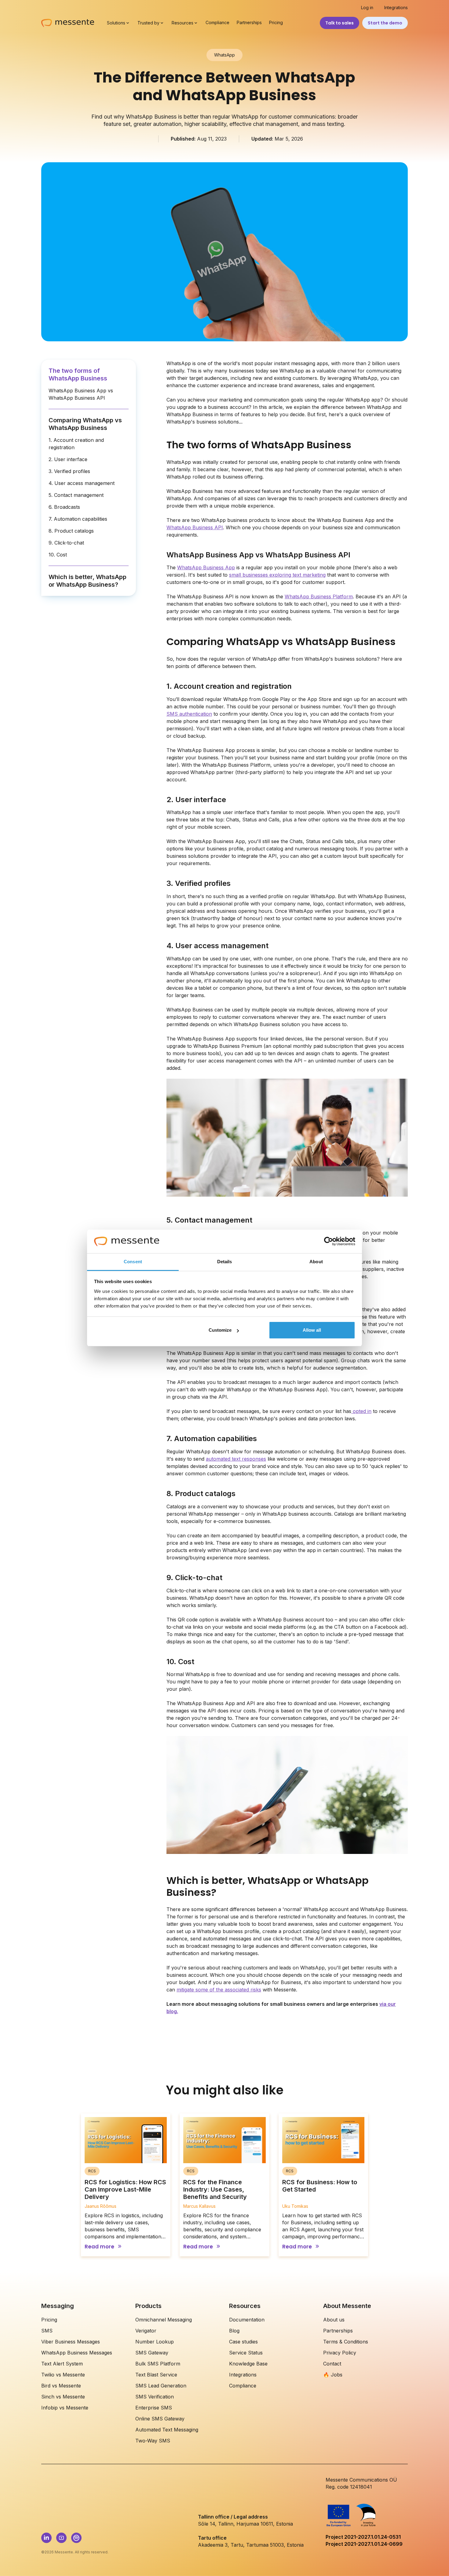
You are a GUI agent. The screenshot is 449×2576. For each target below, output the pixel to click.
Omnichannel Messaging (164, 2320)
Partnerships (249, 23)
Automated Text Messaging (167, 2430)
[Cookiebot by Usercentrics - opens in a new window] (329, 1242)
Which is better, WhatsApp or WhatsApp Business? (88, 581)
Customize (220, 1330)
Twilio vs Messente (63, 2375)
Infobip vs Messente (65, 2408)
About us (334, 2320)
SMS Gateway (152, 2353)
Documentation (247, 2320)
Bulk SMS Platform (158, 2364)
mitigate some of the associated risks (219, 1990)
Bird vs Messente (61, 2386)
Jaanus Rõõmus (100, 2206)
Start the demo (385, 23)
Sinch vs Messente (63, 2397)
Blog (234, 2331)
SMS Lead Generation (161, 2386)
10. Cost (58, 555)
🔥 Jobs (333, 2375)
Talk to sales (339, 23)
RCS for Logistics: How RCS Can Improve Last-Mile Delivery (125, 2189)
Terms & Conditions (346, 2342)
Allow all (312, 1330)
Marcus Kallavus (199, 2206)
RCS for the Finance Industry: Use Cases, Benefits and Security (215, 2189)
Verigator (146, 2331)
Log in (367, 8)
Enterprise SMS (154, 2408)
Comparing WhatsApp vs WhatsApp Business (85, 424)
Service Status (246, 2353)
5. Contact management (76, 495)
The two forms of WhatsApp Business (78, 374)
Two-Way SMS (153, 2441)
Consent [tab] (133, 1262)
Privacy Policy (340, 2353)
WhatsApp (224, 55)
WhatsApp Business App (206, 567)
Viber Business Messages (71, 2342)
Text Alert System (62, 2364)
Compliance (217, 23)
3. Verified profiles (69, 471)
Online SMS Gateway (160, 2419)
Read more (99, 2247)
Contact (332, 2364)
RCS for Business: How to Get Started (320, 2186)
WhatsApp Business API (195, 527)
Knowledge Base (248, 2364)
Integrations (396, 8)
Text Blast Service (156, 2375)
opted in (361, 1411)
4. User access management (82, 483)
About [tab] (316, 1262)
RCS (92, 2171)
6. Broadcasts (64, 507)
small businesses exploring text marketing (277, 575)
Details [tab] (225, 1262)
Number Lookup (155, 2342)
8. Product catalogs (71, 531)
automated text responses (236, 1459)
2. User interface (68, 459)
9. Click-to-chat (66, 543)
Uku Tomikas (295, 2206)
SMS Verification (155, 2397)
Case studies (243, 2342)
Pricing (276, 23)
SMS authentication (189, 714)
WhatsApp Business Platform (319, 596)
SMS (47, 2331)
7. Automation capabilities (78, 519)
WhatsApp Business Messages (77, 2353)
